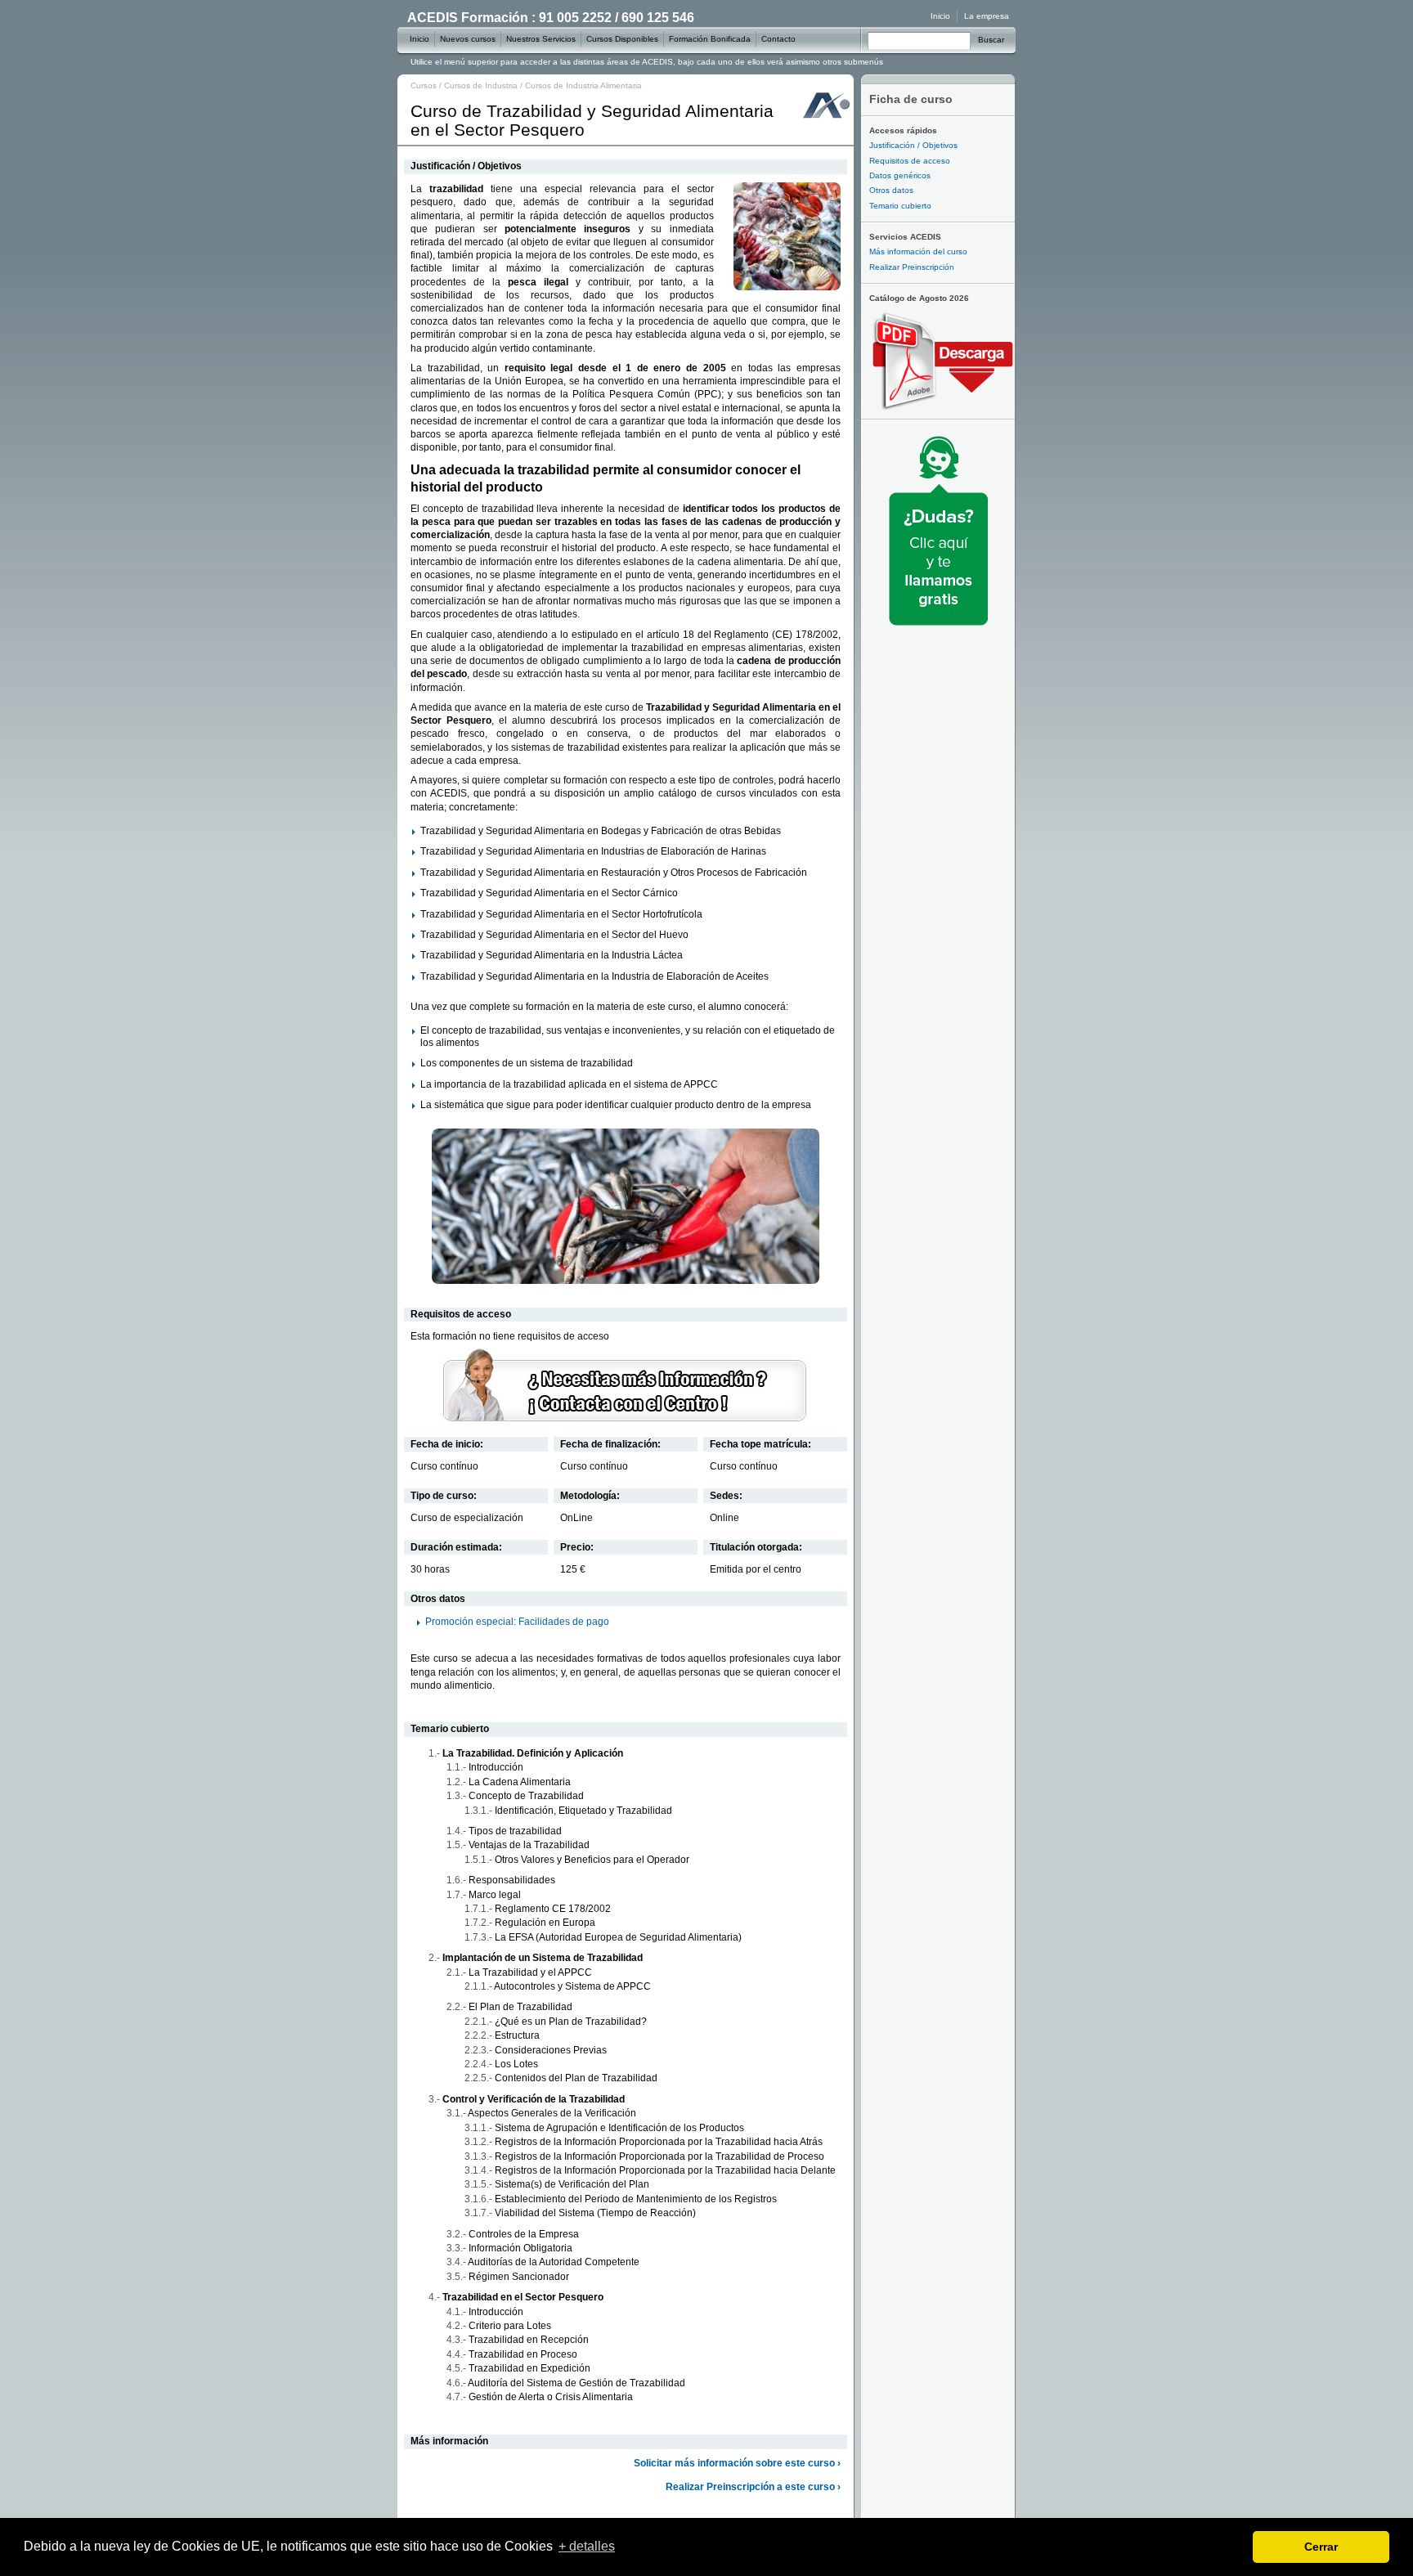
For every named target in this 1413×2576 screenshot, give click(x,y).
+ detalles (587, 2546)
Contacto (778, 39)
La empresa (987, 16)
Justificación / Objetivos (913, 145)
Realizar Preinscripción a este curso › (753, 2487)
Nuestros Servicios (541, 39)
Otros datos (891, 190)
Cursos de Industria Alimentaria (583, 85)
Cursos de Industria (481, 85)
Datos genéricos (900, 175)
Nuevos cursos (468, 39)
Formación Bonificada (710, 39)
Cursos (424, 85)
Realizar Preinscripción (912, 267)
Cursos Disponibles (622, 39)
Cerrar (1321, 2547)
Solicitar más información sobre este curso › (737, 2463)
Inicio (940, 16)
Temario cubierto (900, 206)
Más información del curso (918, 251)
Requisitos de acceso (910, 161)
